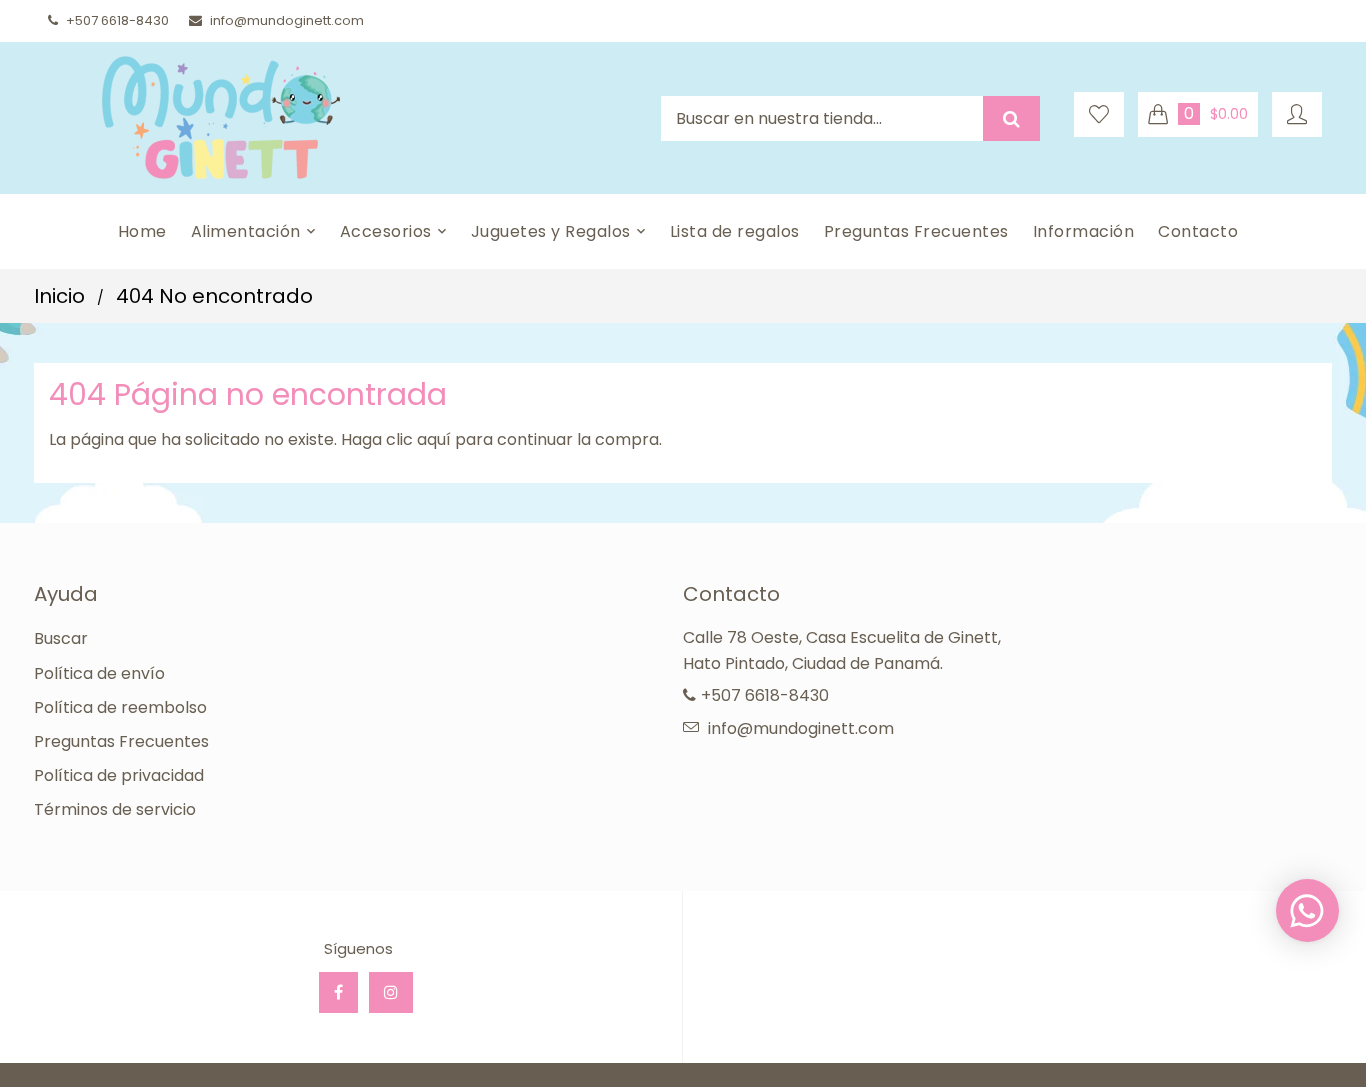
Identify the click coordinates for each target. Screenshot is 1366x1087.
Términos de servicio (115, 809)
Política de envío (99, 673)
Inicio (59, 296)
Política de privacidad (119, 775)
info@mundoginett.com (287, 20)
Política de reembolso (120, 707)
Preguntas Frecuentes (121, 741)
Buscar (61, 638)
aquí (434, 439)
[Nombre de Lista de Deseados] (1099, 114)
